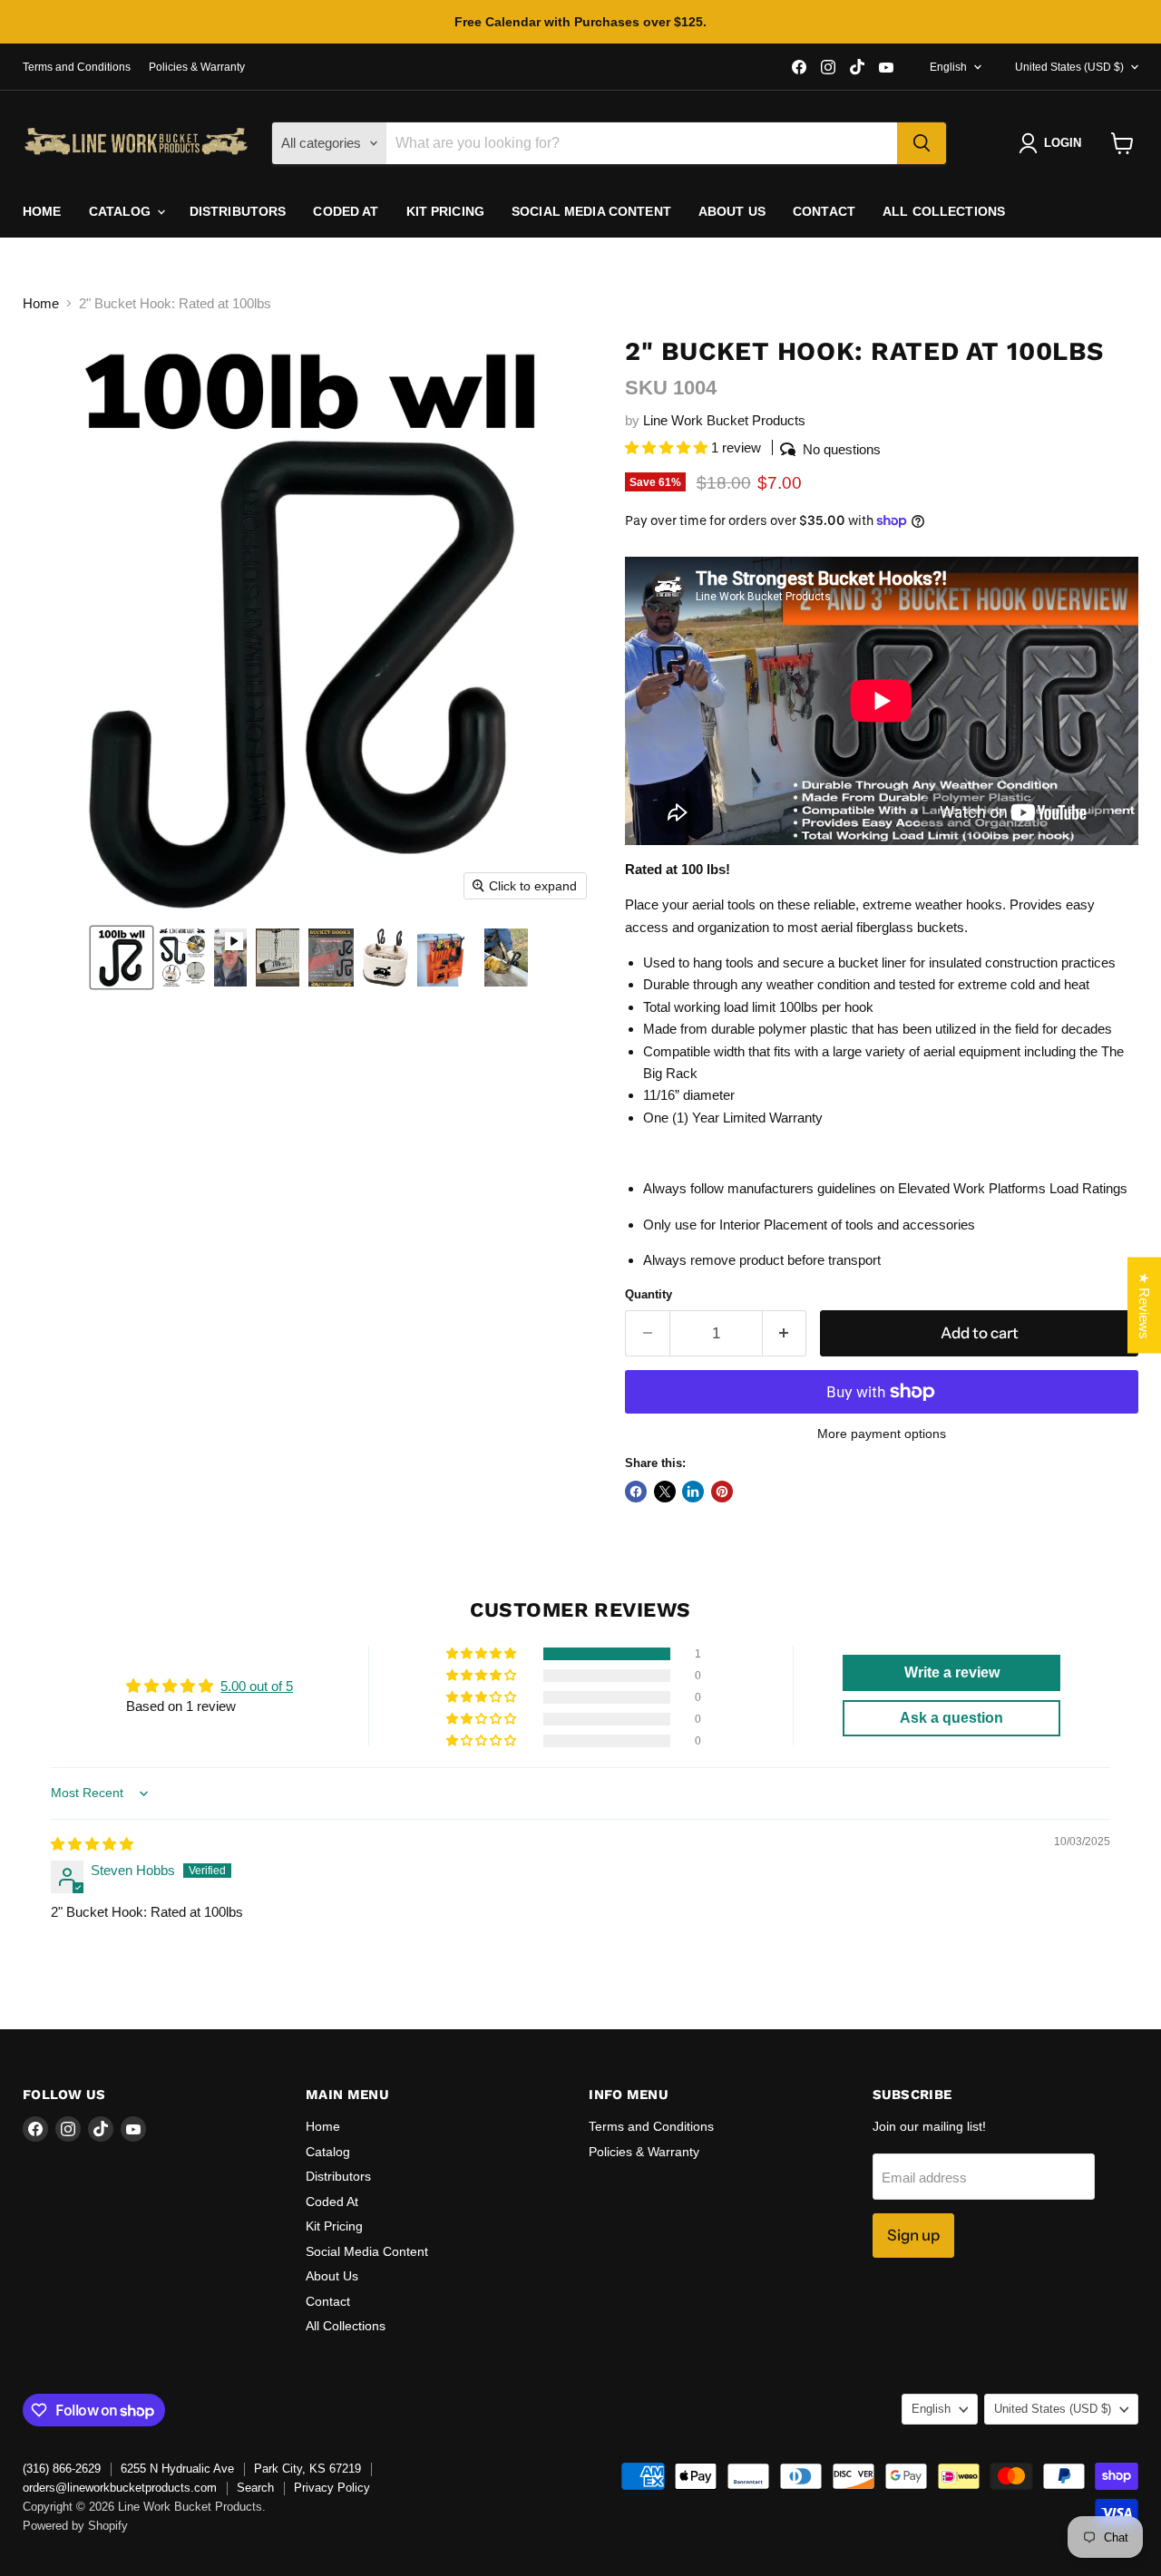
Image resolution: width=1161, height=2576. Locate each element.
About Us (732, 211)
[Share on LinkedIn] (693, 1492)
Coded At (346, 211)
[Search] (922, 143)
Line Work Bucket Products (724, 420)
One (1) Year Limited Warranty (733, 1118)
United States (1069, 67)
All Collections (944, 211)
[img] (92, 1844)
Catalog (122, 211)
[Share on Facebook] (636, 1492)
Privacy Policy (332, 2488)
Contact (824, 211)
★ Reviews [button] (1144, 1305)
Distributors (238, 211)
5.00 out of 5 (257, 1686)
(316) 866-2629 (62, 2469)
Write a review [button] (952, 1672)
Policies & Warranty (197, 67)
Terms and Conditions (77, 67)
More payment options (882, 1434)
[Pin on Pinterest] (722, 1492)
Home (42, 211)
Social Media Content (591, 211)
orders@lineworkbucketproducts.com (120, 2488)
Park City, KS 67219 (307, 2469)
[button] (122, 957)
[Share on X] (665, 1492)
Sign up (913, 2235)
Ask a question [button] (951, 1718)
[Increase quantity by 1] (785, 1333)
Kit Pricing (446, 211)
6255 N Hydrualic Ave (177, 2469)
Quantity (649, 1294)
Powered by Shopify (75, 2526)
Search (255, 2488)
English (948, 67)
